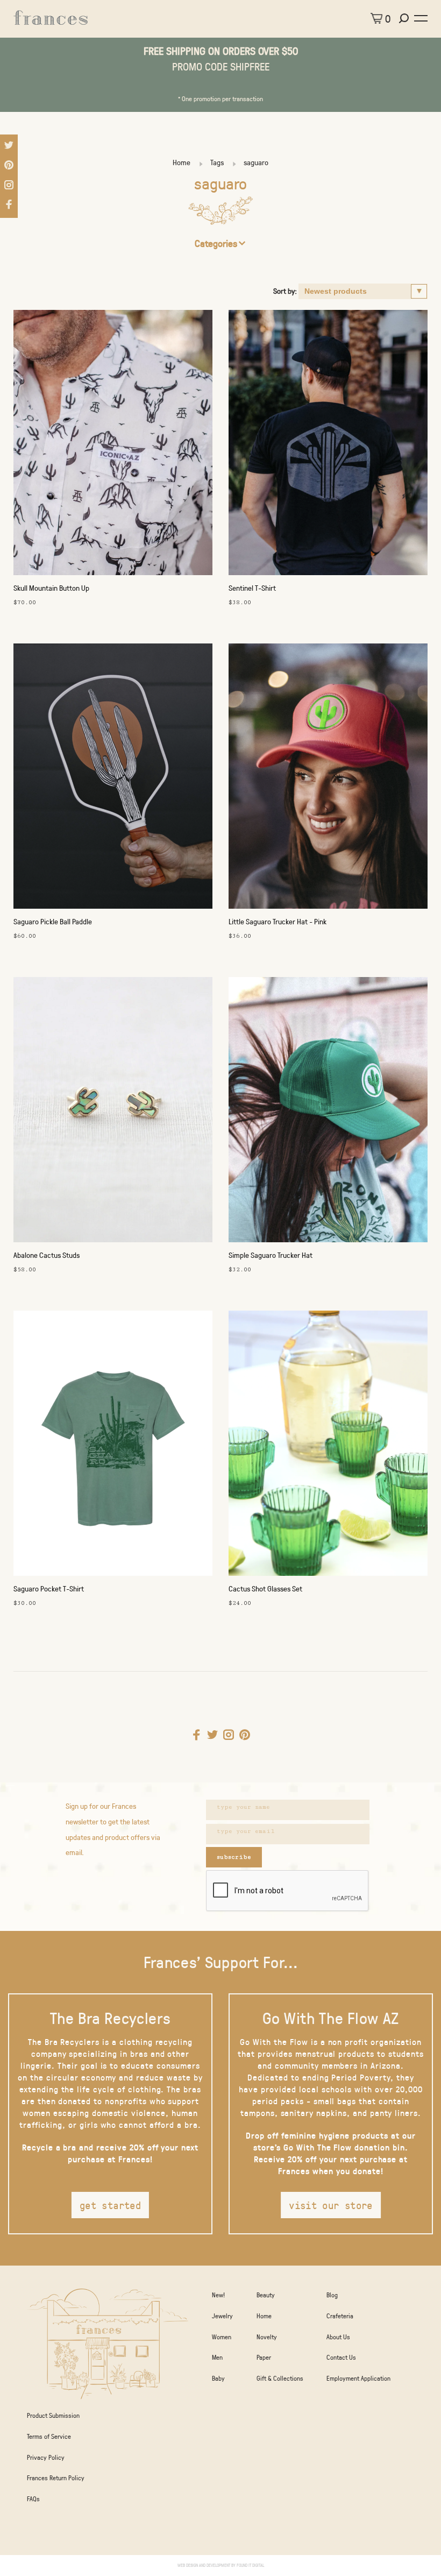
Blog (332, 2295)
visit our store (331, 2205)
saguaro (256, 162)
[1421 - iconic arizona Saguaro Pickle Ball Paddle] (113, 779)
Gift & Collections (280, 2378)
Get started (110, 2205)
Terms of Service (49, 2436)
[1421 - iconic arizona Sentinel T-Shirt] (328, 445)
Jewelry (222, 2316)
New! (218, 2295)
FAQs (33, 2499)
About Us (338, 2337)
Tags (217, 162)
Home (182, 162)
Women (222, 2337)
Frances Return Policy (56, 2478)
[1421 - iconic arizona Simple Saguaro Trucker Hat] (328, 1112)
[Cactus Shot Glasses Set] (328, 1446)
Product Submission (53, 2415)
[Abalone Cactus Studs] (113, 1112)
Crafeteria (340, 2316)
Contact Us (341, 2357)
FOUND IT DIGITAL (250, 2565)
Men (217, 2357)
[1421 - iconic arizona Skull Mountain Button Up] (113, 445)
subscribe (234, 1857)
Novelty (267, 2337)
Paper (264, 2357)
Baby (218, 2378)
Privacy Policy (46, 2457)
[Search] (405, 18)
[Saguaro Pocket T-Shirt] (113, 1446)
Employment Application (358, 2378)
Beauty (266, 2295)
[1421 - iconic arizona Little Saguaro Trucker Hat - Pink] (328, 779)
